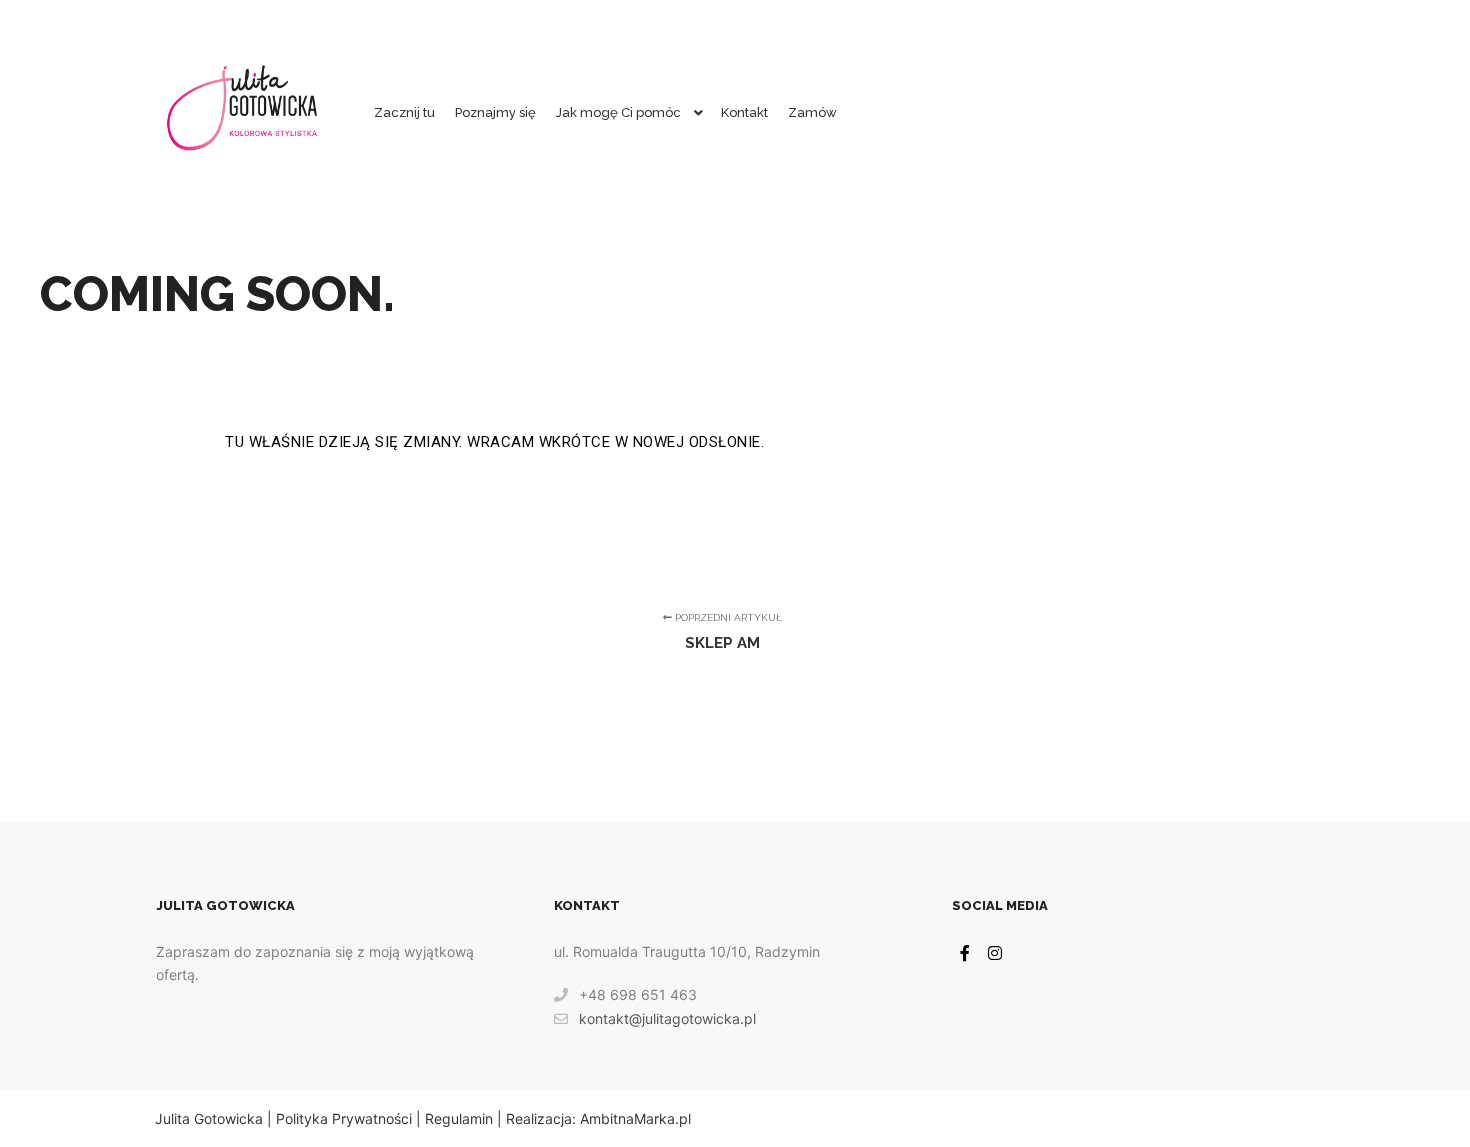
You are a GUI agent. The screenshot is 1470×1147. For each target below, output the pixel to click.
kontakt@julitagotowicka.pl (667, 1018)
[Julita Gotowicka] (243, 113)
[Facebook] (965, 953)
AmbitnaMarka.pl (635, 1118)
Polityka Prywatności (344, 1118)
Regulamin (459, 1118)
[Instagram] (995, 953)
